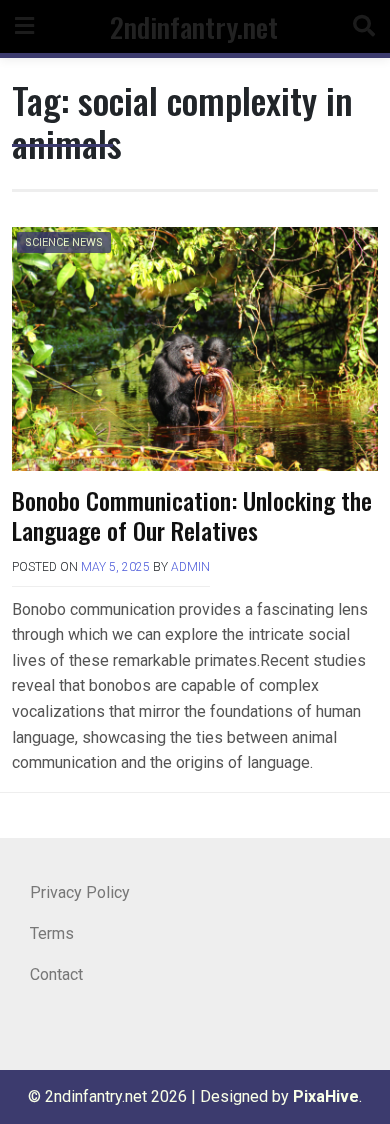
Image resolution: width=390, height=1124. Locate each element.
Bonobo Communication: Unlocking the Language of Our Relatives (192, 515)
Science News (64, 242)
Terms (52, 933)
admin (190, 567)
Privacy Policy (80, 892)
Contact (56, 974)
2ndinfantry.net (194, 26)
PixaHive (326, 1096)
